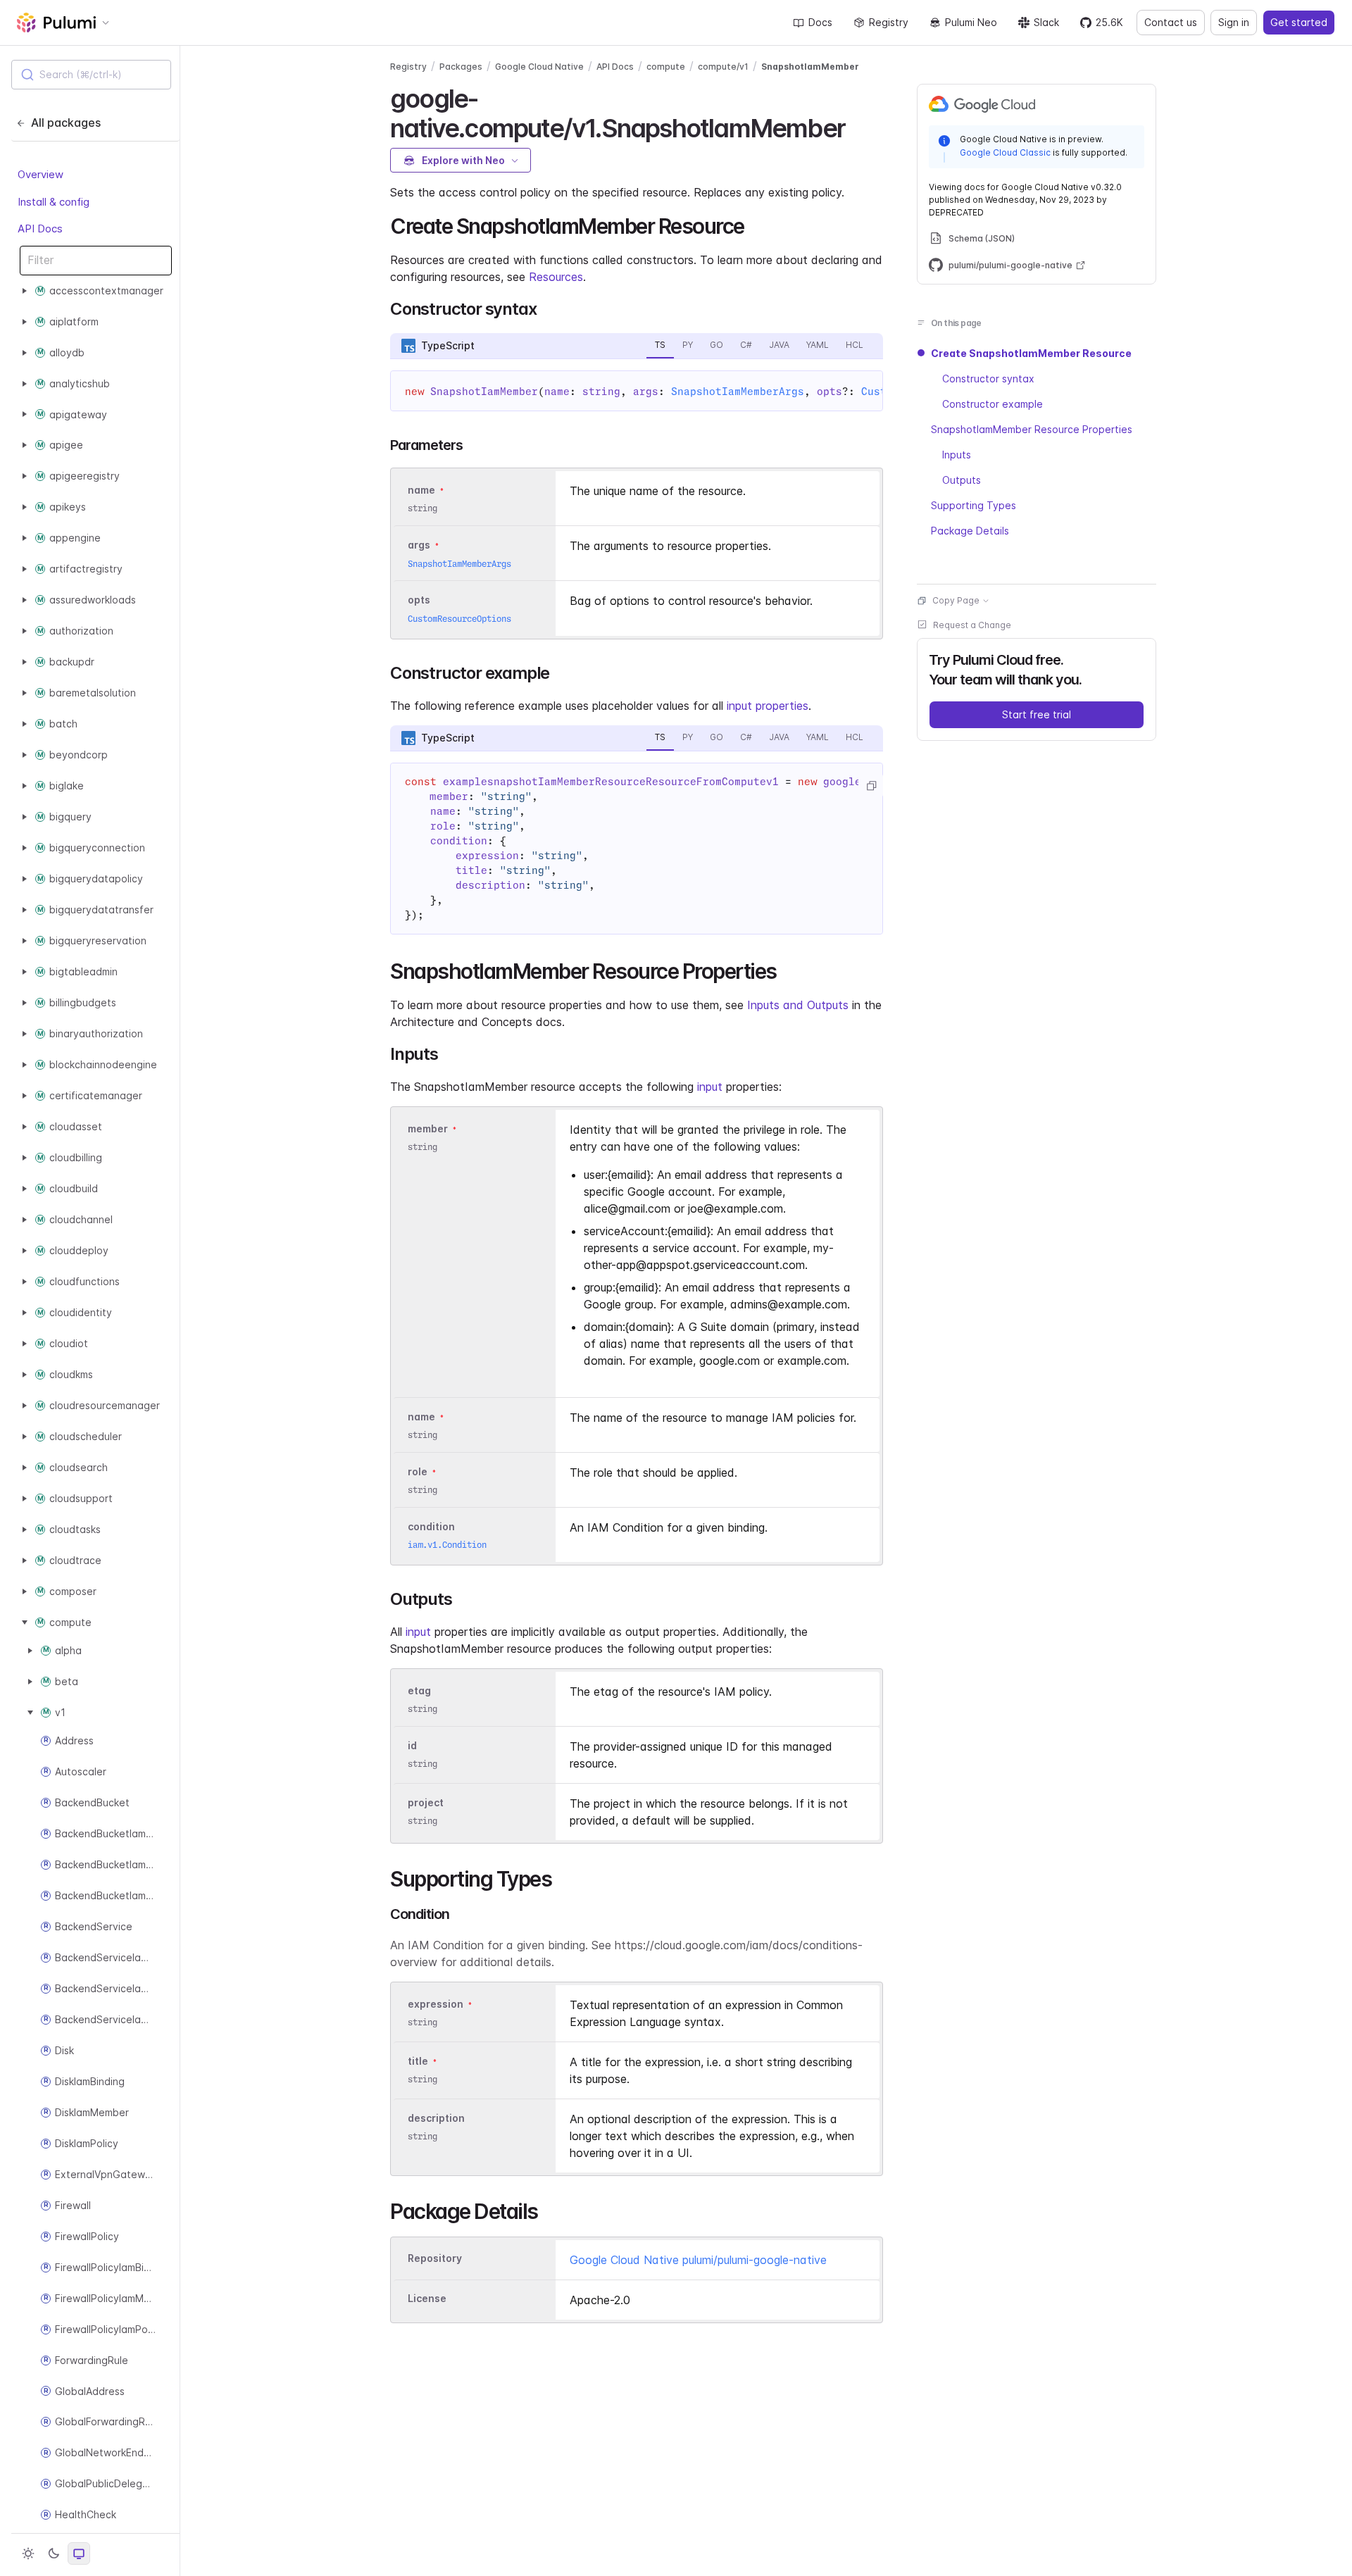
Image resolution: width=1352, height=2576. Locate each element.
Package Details (970, 531)
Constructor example (993, 404)
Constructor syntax (988, 379)
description (436, 2118)
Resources (556, 277)
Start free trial (1037, 714)
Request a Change (972, 625)
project (426, 1802)
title (418, 2061)
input (710, 1087)
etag (419, 1690)
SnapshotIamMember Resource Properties (1032, 429)
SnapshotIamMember (810, 67)
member (428, 1128)
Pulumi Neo (971, 22)
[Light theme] (28, 2553)
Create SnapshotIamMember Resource (1031, 353)
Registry (889, 22)
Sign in (1234, 22)
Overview (40, 174)
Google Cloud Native (539, 67)
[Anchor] (857, 126)
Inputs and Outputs (798, 1005)
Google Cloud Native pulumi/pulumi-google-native (698, 2260)
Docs (820, 22)
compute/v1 (723, 67)
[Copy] (871, 786)
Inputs (957, 455)
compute (666, 67)
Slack (1046, 22)
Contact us (1171, 22)
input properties (768, 706)
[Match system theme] (79, 2553)
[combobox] (91, 75)
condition (431, 1526)
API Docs (40, 229)
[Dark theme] (54, 2553)
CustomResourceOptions (459, 619)
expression (436, 2004)
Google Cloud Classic (1005, 152)
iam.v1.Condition (447, 1545)
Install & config (54, 201)
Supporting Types (974, 505)
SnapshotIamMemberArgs (738, 392)
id (412, 1745)
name (421, 1417)
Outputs (962, 480)
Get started (1299, 22)
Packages (461, 67)
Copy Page (956, 600)
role (418, 1471)
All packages (66, 123)
